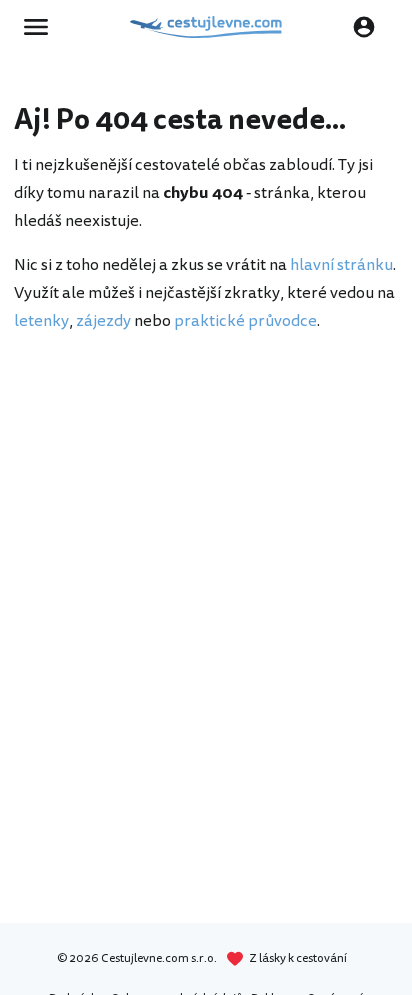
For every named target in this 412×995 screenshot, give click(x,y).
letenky (41, 321)
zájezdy (103, 321)
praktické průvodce (245, 321)
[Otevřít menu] (42, 27)
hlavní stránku (341, 265)
